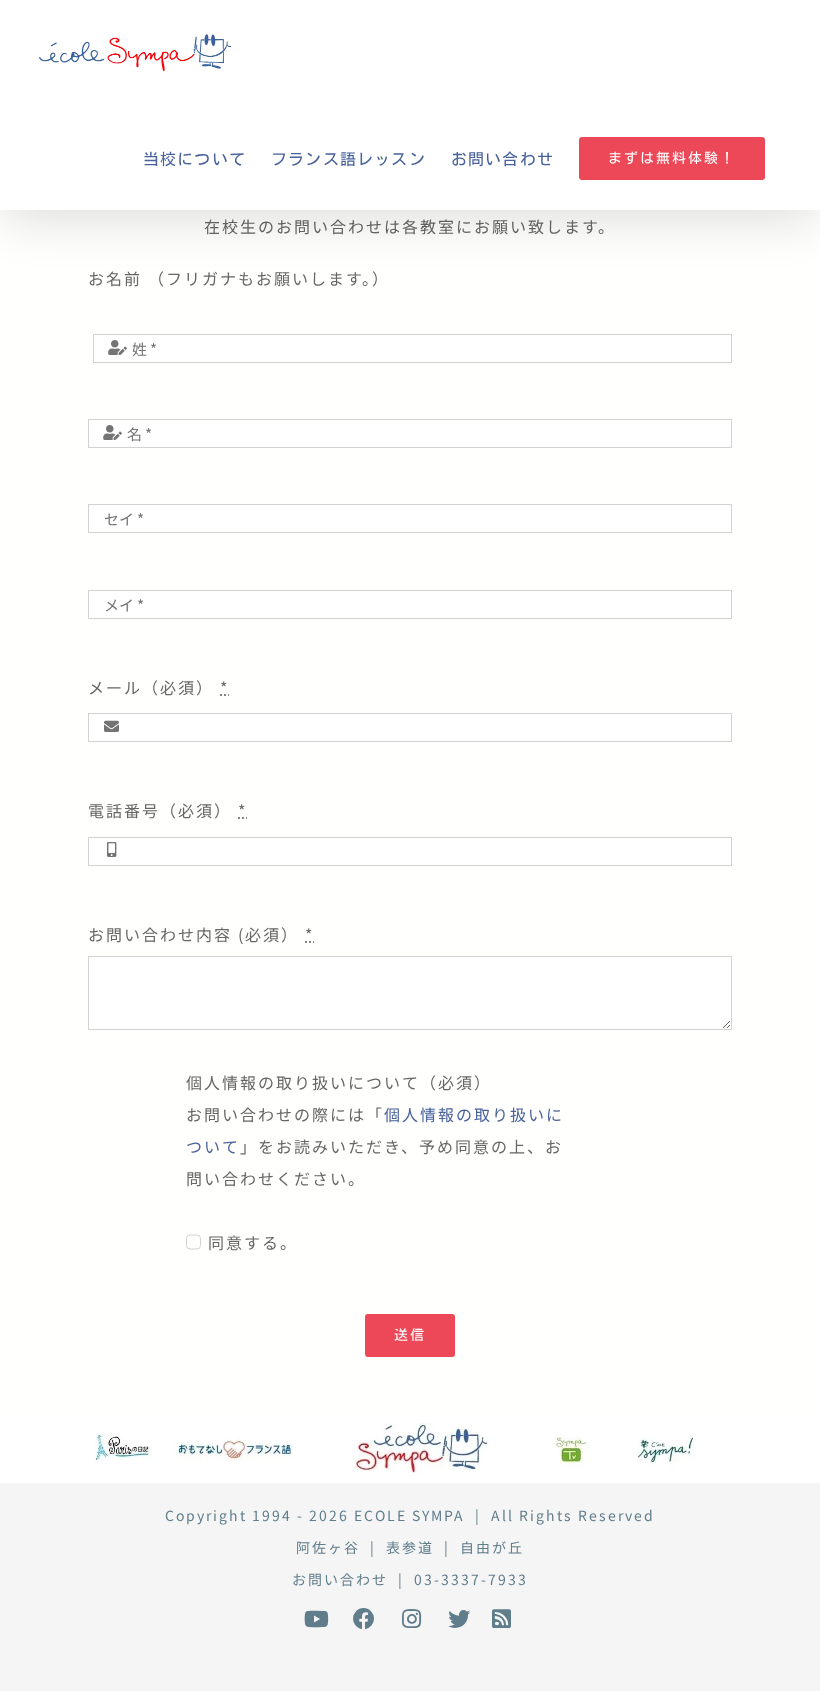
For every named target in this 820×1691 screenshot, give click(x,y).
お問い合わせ (340, 1579)
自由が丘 (492, 1547)
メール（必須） (158, 687)
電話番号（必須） (167, 810)
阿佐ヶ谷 (328, 1547)
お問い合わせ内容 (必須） (201, 934)
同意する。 (252, 1242)
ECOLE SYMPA (409, 1515)
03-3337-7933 (471, 1579)
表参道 (410, 1547)
